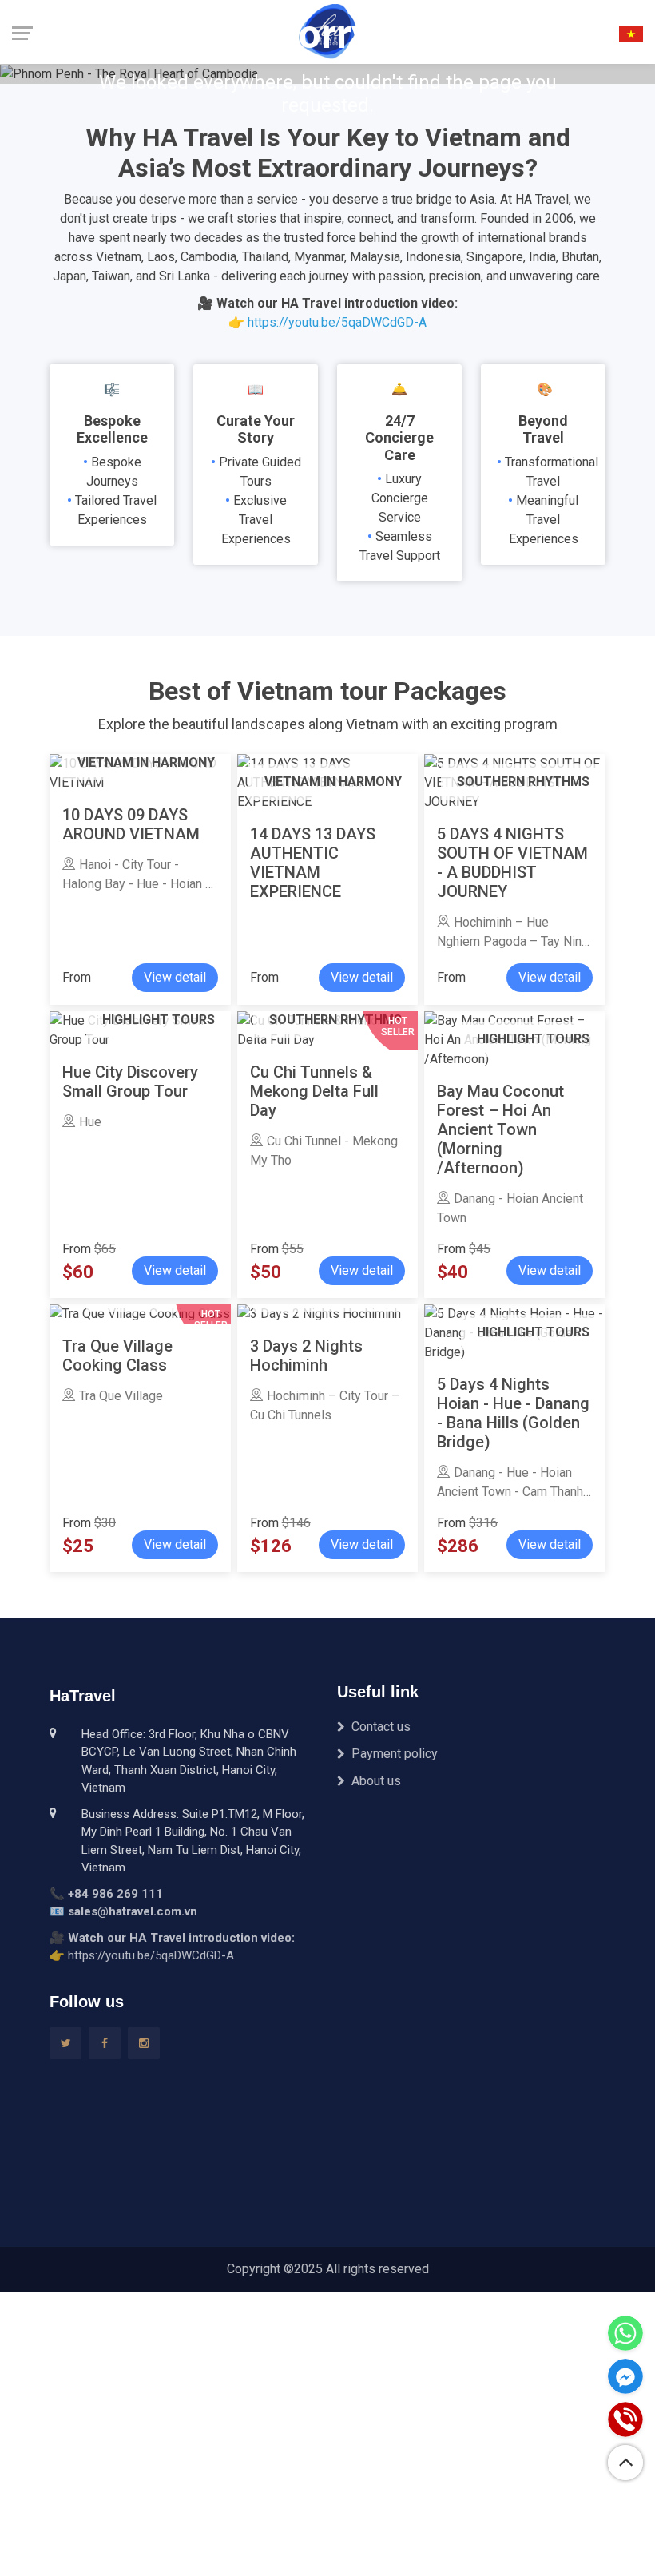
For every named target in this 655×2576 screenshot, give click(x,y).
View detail (175, 977)
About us (376, 1781)
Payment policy (395, 1754)
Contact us (381, 1727)
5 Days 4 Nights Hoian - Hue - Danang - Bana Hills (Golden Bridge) (513, 1413)
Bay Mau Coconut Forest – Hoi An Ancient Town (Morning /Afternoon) (500, 1129)
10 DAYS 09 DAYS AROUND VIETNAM (131, 824)
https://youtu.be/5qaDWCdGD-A (337, 322)
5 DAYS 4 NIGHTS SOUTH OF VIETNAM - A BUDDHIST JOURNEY (512, 863)
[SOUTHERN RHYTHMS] (319, 1314)
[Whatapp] (625, 2333)
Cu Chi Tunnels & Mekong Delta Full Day (314, 1091)
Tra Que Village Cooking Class (117, 1355)
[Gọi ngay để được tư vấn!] (625, 2419)
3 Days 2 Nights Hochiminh (306, 1355)
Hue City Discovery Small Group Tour (130, 1082)
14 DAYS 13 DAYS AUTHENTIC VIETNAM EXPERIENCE (313, 863)
